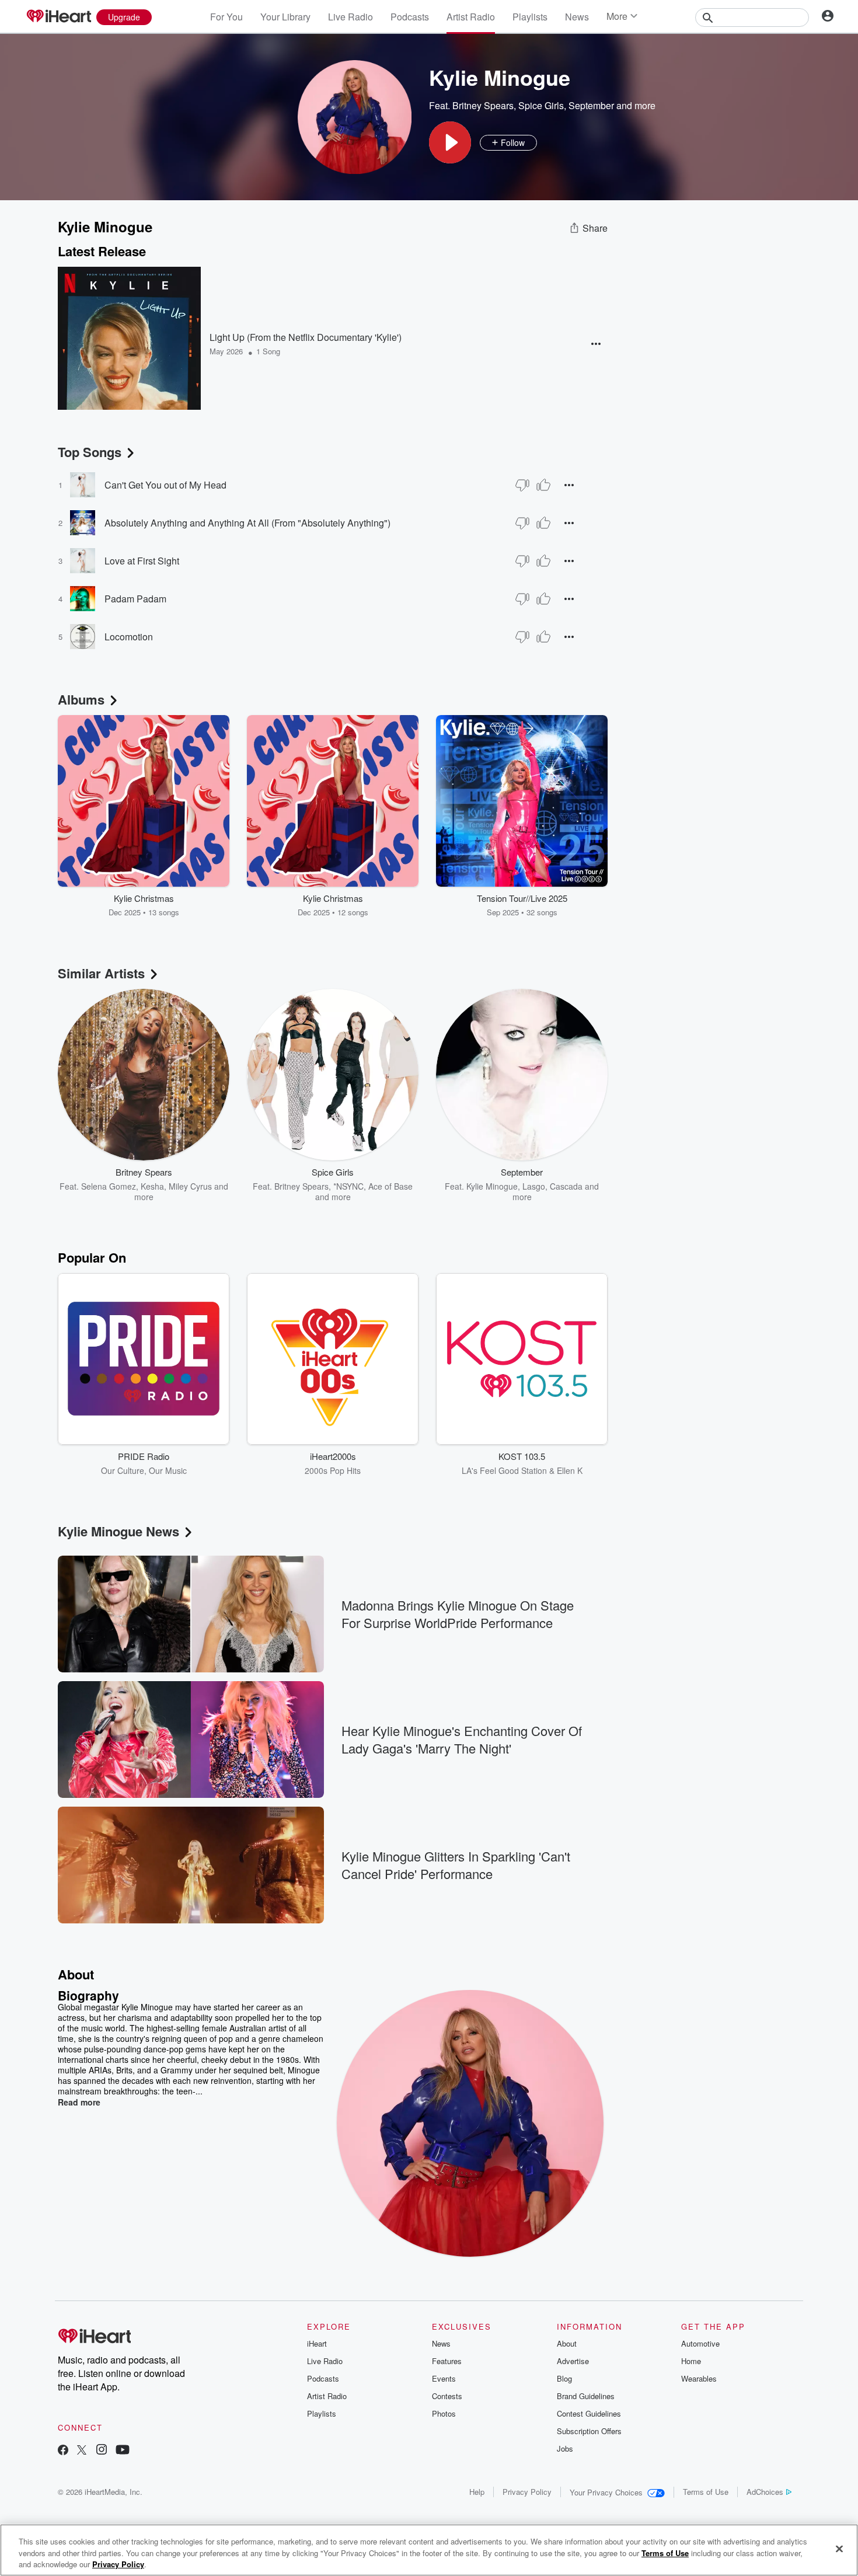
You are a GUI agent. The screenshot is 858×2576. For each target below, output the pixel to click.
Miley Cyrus (190, 1186)
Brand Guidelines (586, 2396)
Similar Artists (101, 973)
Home (691, 2361)
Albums (81, 699)
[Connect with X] (82, 2451)
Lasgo (534, 1186)
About (567, 2343)
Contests (447, 2396)
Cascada (566, 1186)
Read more (79, 2102)
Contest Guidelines (589, 2413)
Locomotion (129, 637)
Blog (564, 2378)
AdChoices (765, 2492)
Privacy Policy (527, 2492)
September (591, 105)
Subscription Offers (589, 2431)
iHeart (317, 2343)
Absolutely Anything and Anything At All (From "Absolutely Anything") (247, 523)
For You (226, 17)
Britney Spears (483, 105)
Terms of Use (706, 2492)
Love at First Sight (142, 561)
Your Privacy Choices (606, 2492)
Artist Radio (471, 17)
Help (477, 2492)
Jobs (565, 2448)
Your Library (285, 17)
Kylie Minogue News (118, 1531)
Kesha (152, 1186)
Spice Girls (541, 105)
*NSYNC (348, 1186)
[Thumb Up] (543, 485)
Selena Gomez (109, 1186)
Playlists (530, 17)
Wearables (699, 2378)
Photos (444, 2413)
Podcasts (410, 17)
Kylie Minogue (492, 1186)
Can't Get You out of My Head (165, 485)
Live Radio (350, 17)
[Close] (839, 2549)
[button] (450, 142)
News (577, 17)
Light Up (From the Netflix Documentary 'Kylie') (306, 337)
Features (447, 2361)
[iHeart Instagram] (102, 2451)
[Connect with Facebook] (63, 2451)
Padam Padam (135, 599)
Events (444, 2378)
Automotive (700, 2343)
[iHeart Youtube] (123, 2451)
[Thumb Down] (522, 485)
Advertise (573, 2361)
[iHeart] (58, 17)
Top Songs (90, 452)
